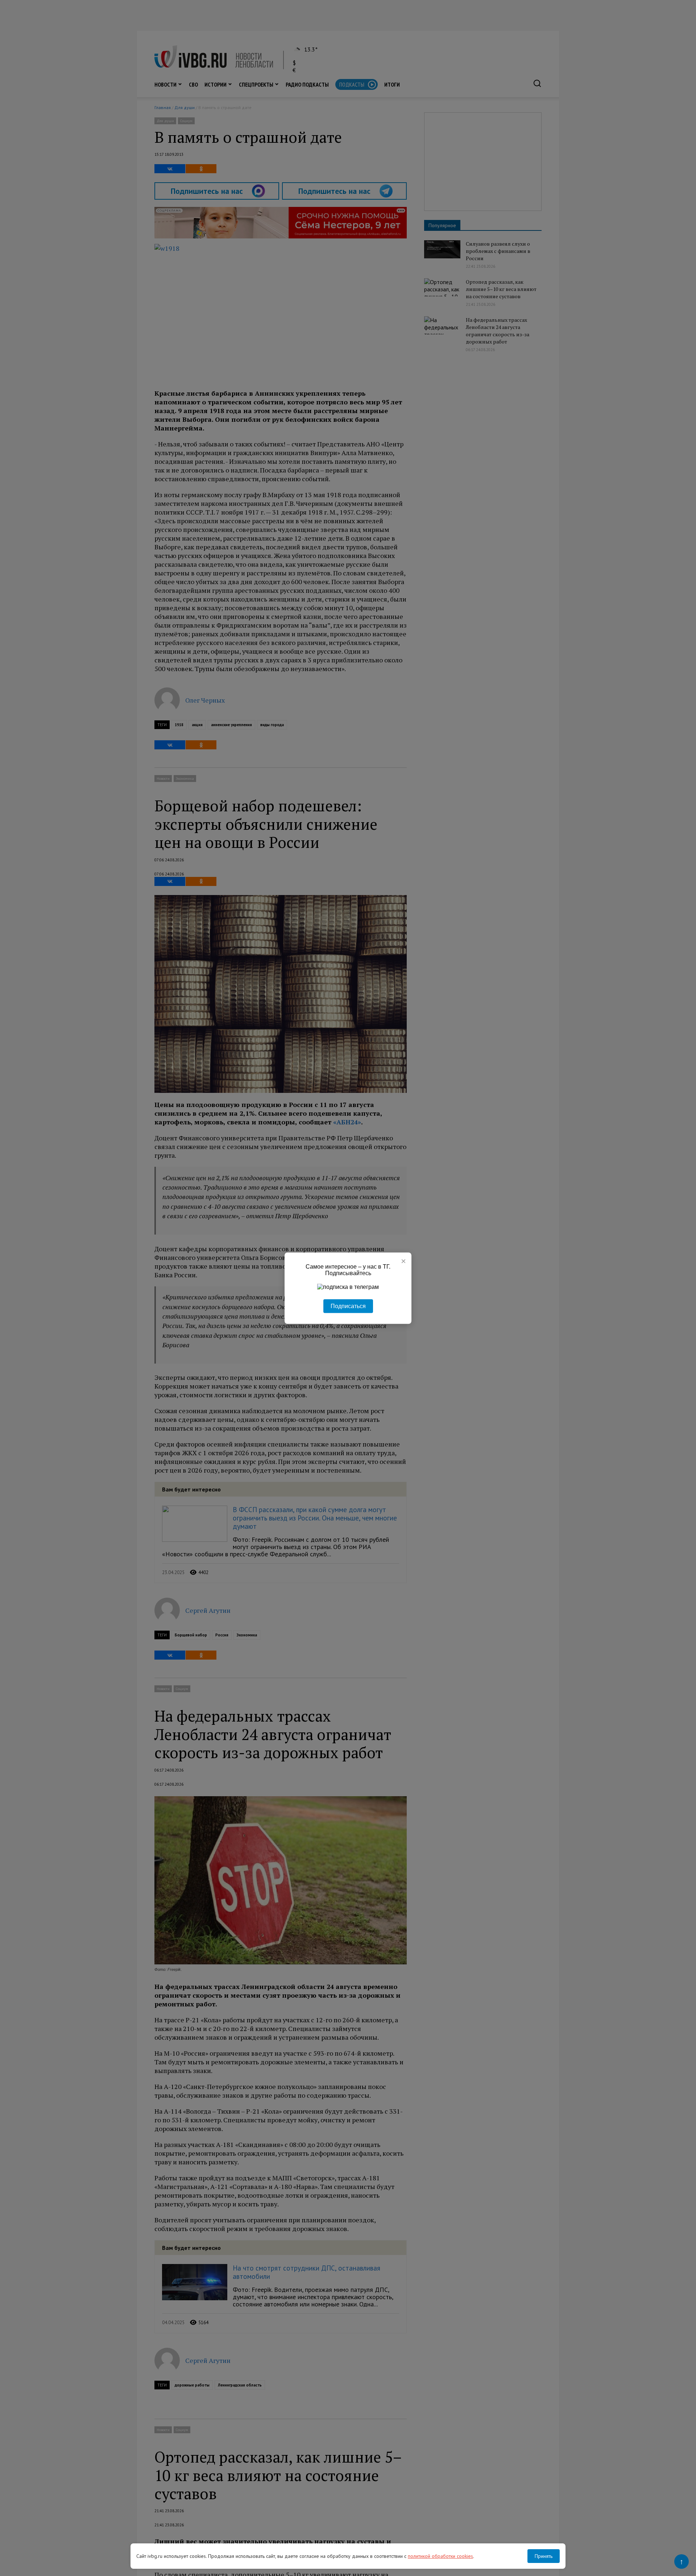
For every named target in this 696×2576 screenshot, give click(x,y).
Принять (544, 2556)
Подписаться (348, 1306)
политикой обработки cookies (440, 2556)
